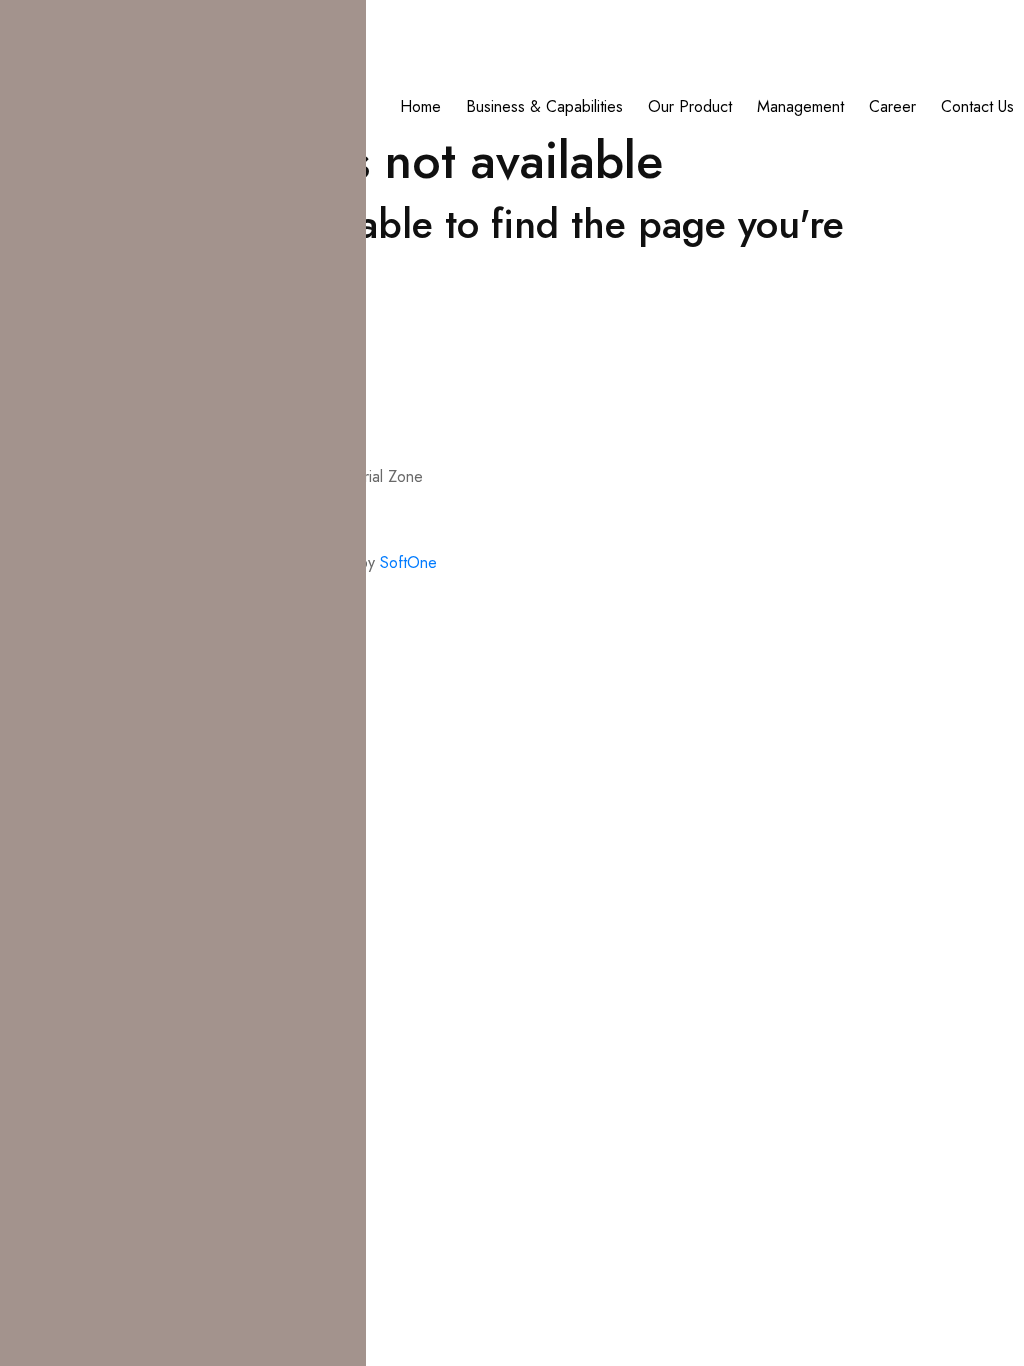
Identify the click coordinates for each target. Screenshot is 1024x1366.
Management (800, 106)
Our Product (690, 106)
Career (892, 106)
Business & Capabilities (544, 106)
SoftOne (408, 562)
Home (420, 106)
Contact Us (977, 106)
